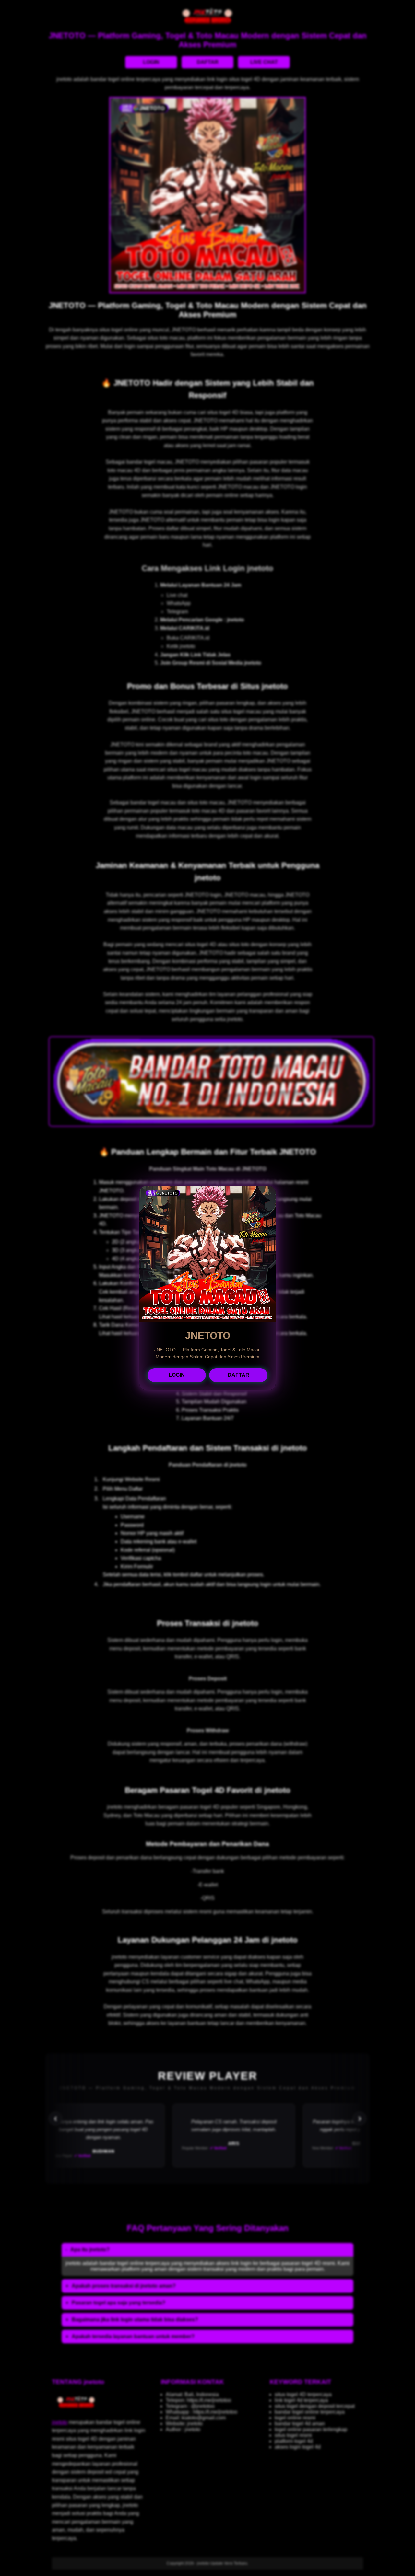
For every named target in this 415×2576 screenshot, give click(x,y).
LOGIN (177, 1375)
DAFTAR (238, 1375)
